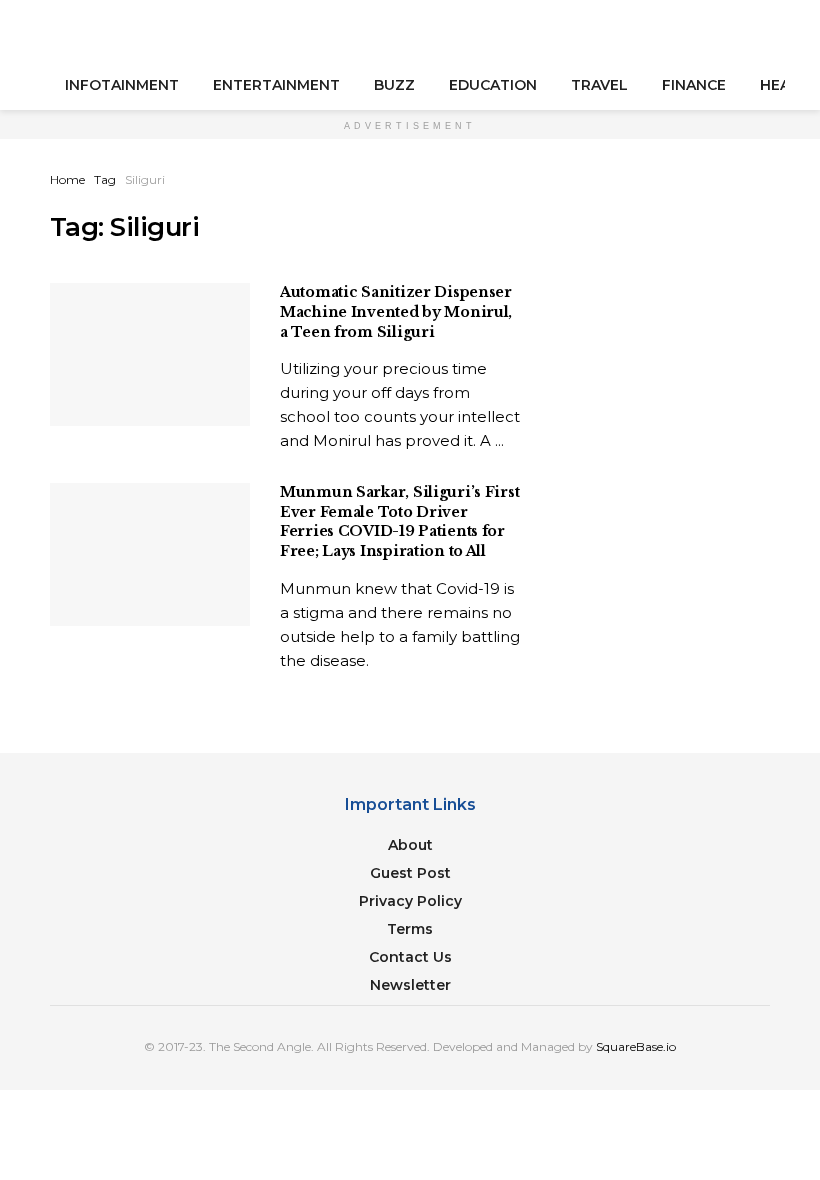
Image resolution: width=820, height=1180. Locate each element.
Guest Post (410, 873)
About (410, 845)
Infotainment (122, 85)
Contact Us (410, 957)
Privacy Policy (410, 901)
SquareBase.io (636, 1046)
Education (493, 85)
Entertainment (276, 85)
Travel (599, 85)
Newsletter (410, 985)
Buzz (394, 85)
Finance (694, 85)
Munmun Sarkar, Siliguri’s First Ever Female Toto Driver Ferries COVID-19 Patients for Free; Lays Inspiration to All (399, 521)
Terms (410, 929)
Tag (105, 179)
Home (67, 179)
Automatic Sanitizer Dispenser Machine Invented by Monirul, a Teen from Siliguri (396, 311)
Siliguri (145, 179)
